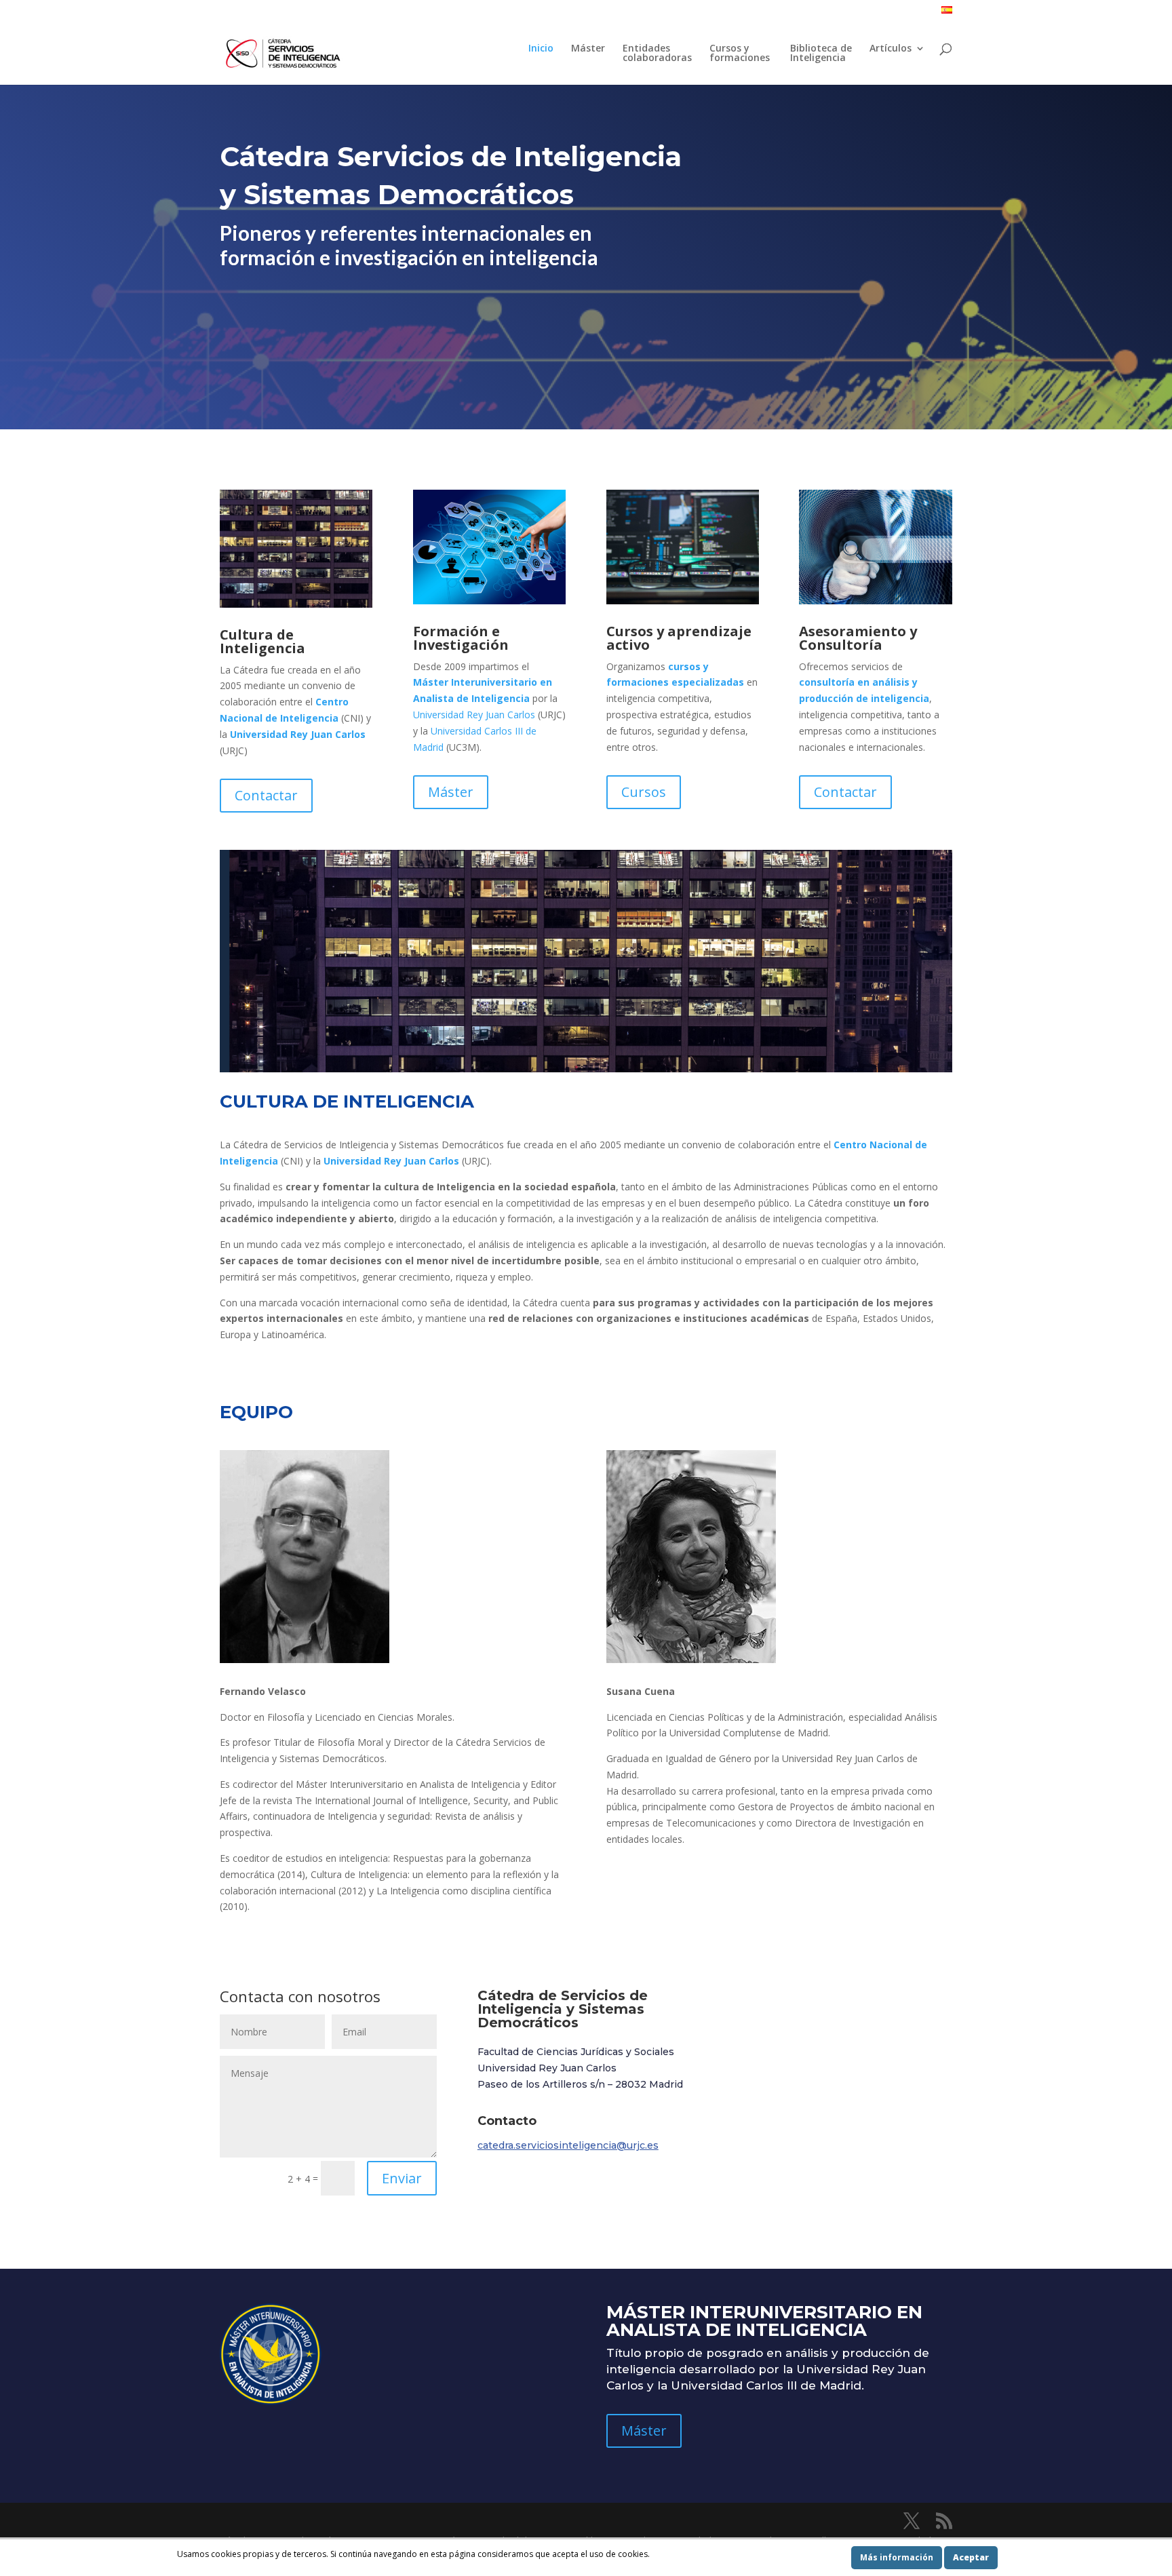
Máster (588, 49)
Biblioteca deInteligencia (821, 54)
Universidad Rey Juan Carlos (298, 734)
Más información (897, 2557)
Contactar (266, 795)
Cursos (644, 792)
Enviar (402, 2178)
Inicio (541, 49)
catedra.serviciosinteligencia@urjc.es (568, 2145)
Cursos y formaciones (741, 54)
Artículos (891, 49)
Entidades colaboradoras (657, 54)
